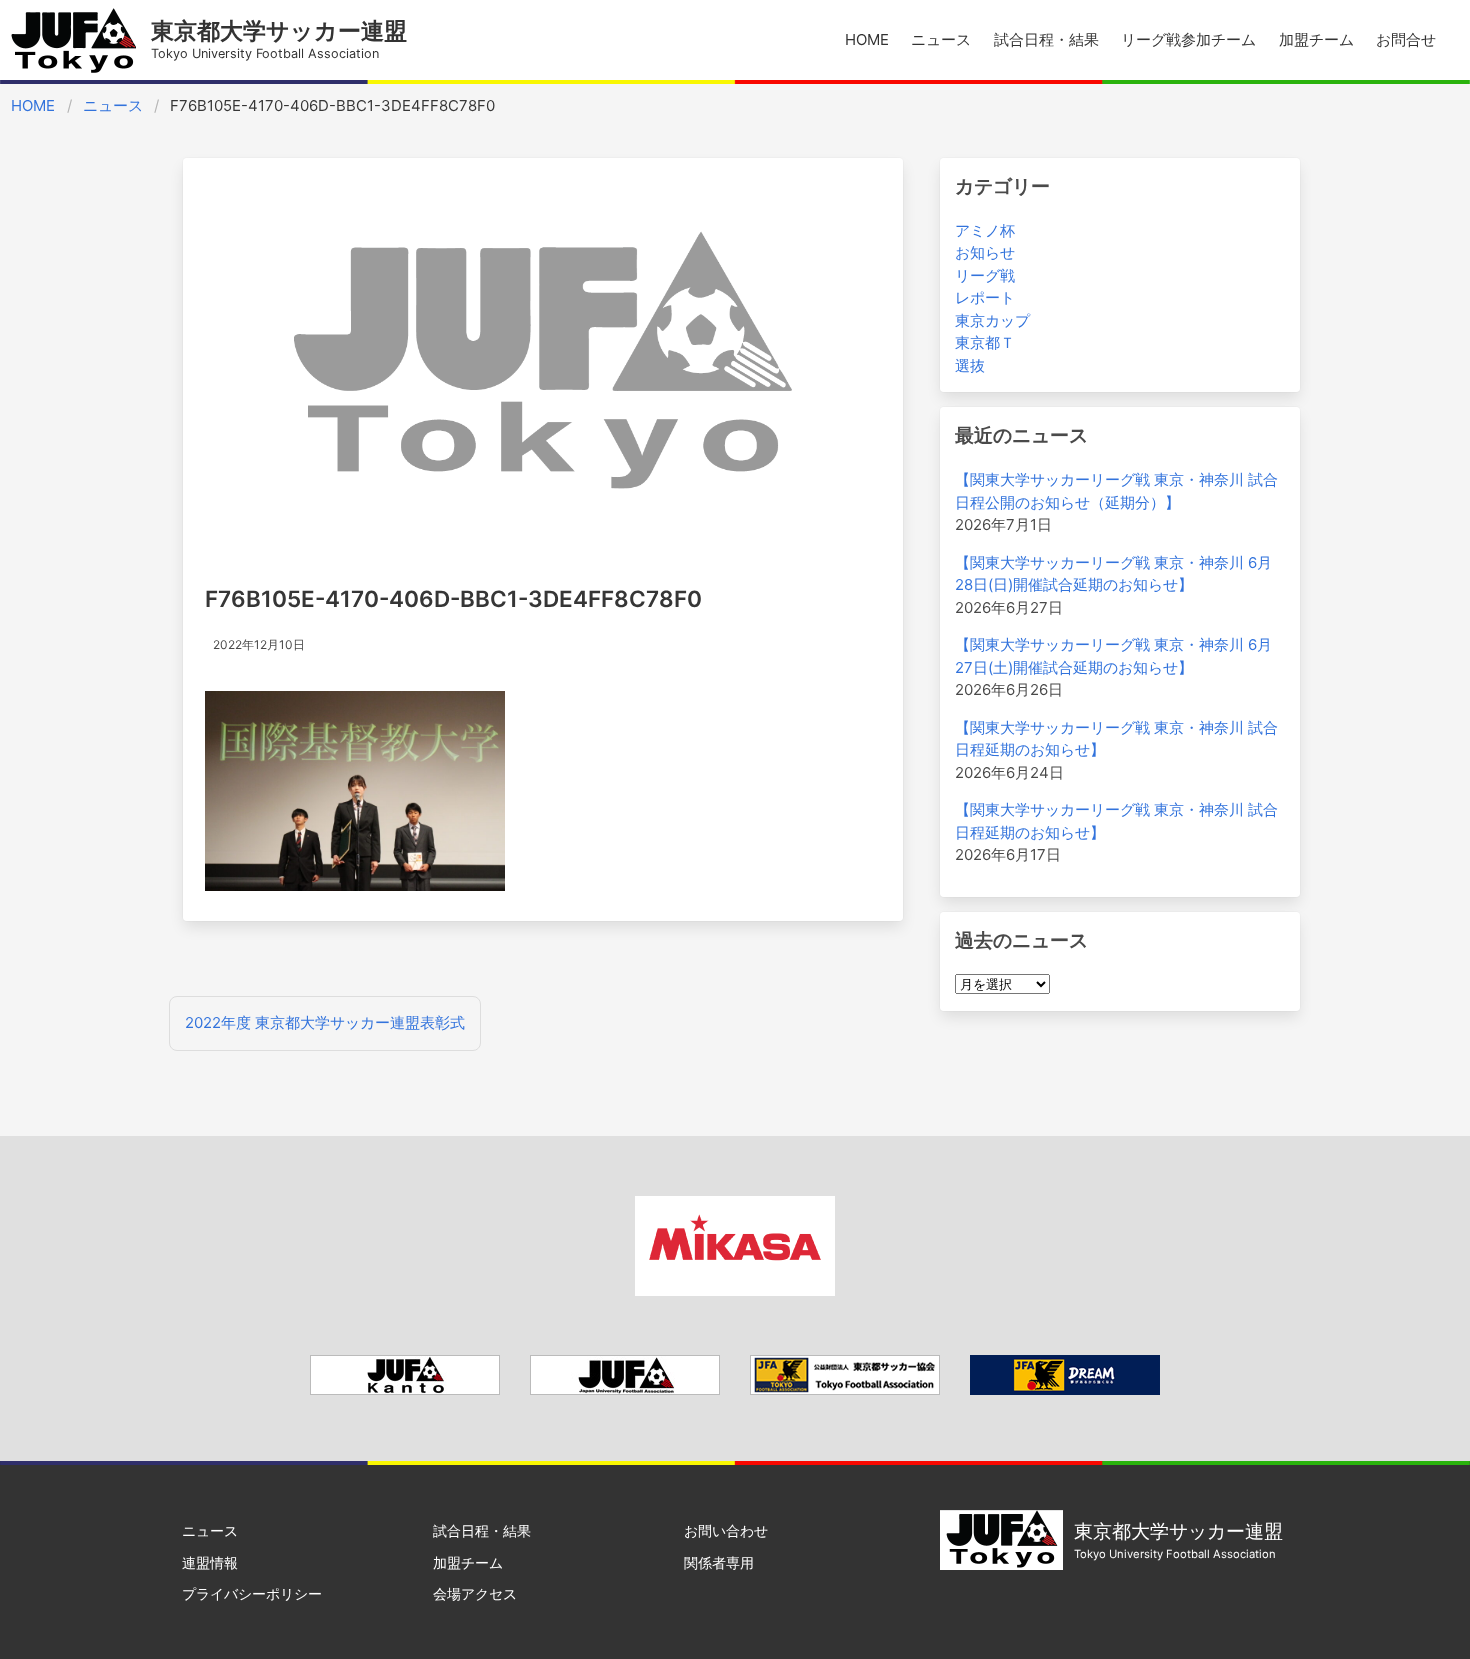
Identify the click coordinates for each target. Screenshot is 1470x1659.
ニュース (941, 39)
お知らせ (985, 252)
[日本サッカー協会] (1065, 1389)
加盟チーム (1316, 39)
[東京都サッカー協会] (845, 1389)
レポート (985, 297)
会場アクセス (475, 1593)
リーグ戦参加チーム (1188, 39)
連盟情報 (210, 1562)
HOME (867, 39)
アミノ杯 (985, 230)
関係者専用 (719, 1562)
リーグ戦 (985, 275)
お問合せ (1406, 39)
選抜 (970, 365)
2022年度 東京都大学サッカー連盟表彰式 (325, 1022)
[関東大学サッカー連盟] (405, 1389)
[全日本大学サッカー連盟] (625, 1389)
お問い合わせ (726, 1530)
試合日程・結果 (1046, 39)
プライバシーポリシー (252, 1593)
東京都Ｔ (985, 342)
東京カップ (992, 320)
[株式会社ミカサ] (735, 1290)
